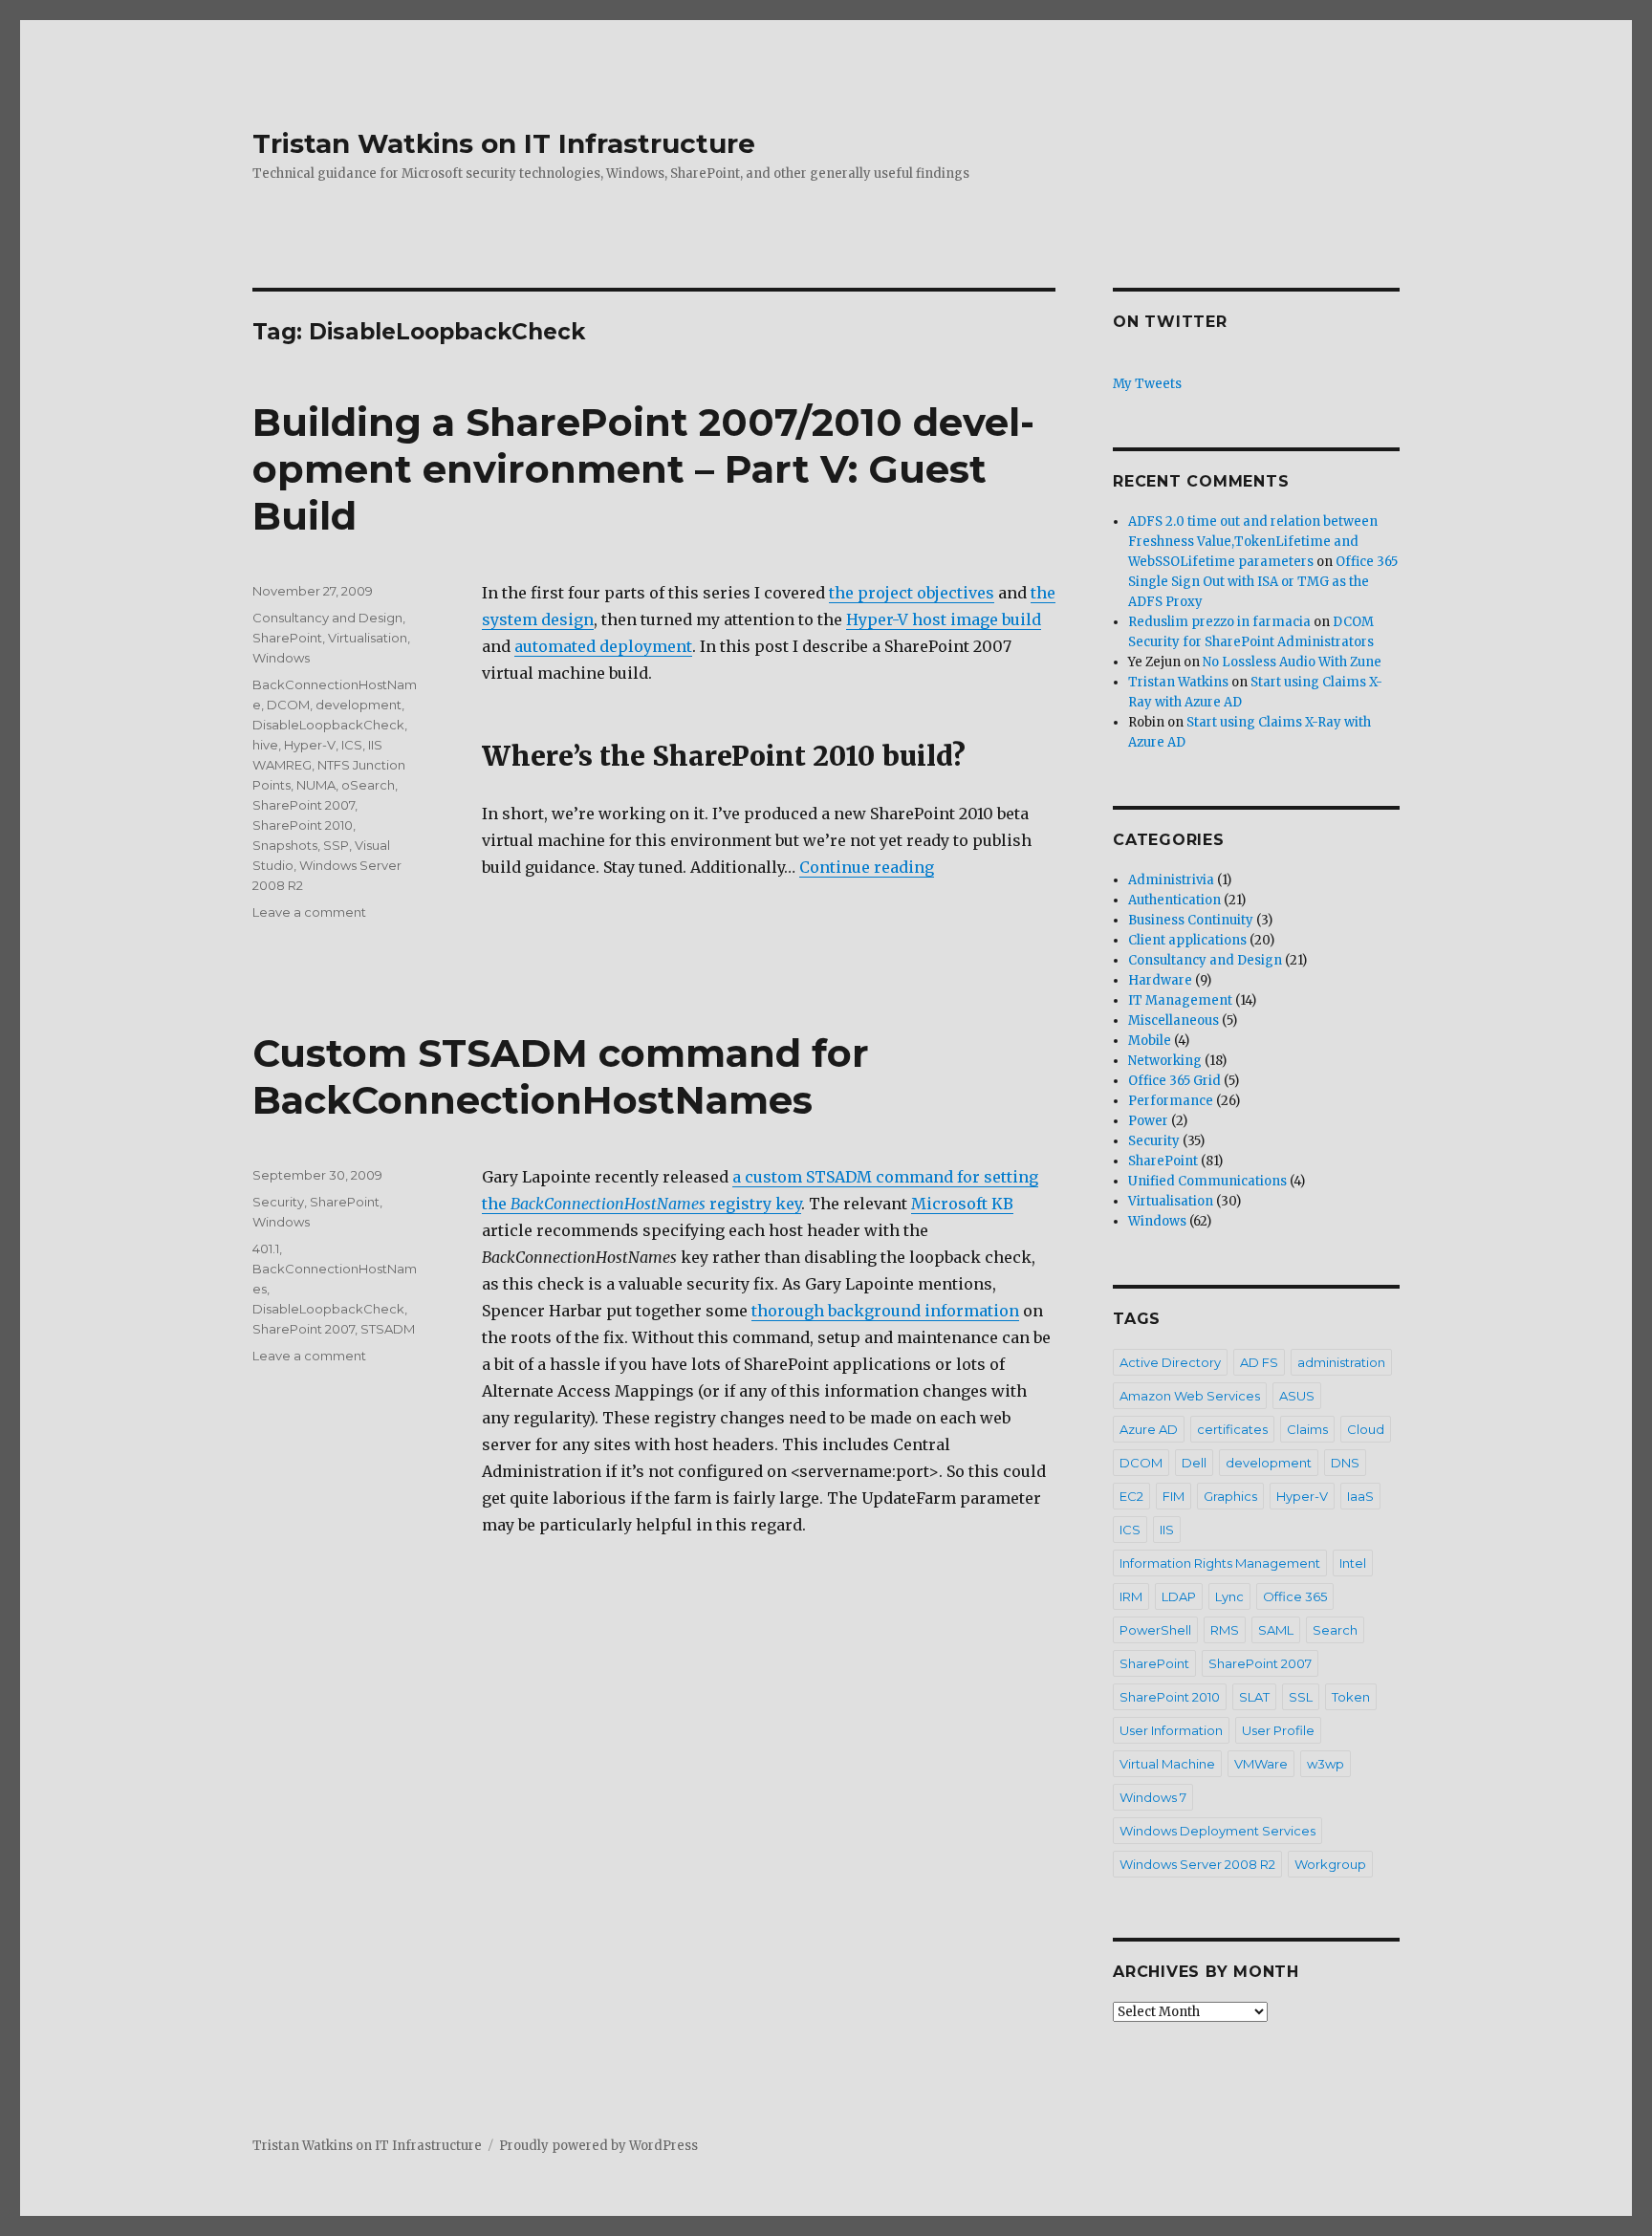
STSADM (388, 1329)
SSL (1301, 1697)
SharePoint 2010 (303, 825)
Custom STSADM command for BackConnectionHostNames (561, 1076)
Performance (1171, 1101)
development (359, 705)
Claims (1307, 1429)
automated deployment (603, 646)
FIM (1174, 1496)
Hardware (1160, 980)
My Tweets (1147, 384)
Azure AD (1149, 1429)
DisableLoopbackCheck (328, 725)
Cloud (1366, 1429)
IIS (1167, 1530)
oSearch (368, 785)
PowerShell (1155, 1630)
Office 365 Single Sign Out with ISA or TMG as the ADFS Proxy (1263, 582)
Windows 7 (1153, 1797)
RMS (1225, 1630)
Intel (1353, 1563)
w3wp (1326, 1764)
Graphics (1230, 1496)
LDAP (1179, 1596)
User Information (1171, 1730)
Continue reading (867, 867)
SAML (1276, 1630)
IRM (1131, 1596)
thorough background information (885, 1311)
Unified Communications (1207, 1181)
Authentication (1174, 900)
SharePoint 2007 (304, 805)
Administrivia (1171, 880)
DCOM (288, 705)
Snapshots (285, 845)
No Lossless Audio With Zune (1292, 662)
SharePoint (287, 638)
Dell (1194, 1463)
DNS (1345, 1463)
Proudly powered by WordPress (598, 2146)
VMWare (1261, 1764)
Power (1148, 1121)
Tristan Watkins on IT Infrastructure (504, 143)
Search (1335, 1630)
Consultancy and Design (327, 618)
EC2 (1131, 1496)
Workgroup (1330, 1864)
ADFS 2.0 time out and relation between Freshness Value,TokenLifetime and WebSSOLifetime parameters (1253, 542)
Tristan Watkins (1178, 682)
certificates (1232, 1429)
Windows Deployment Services (1217, 1831)
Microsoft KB (962, 1204)
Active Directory (1170, 1362)
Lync (1229, 1596)
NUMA (316, 785)
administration (1341, 1362)
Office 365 (1295, 1596)
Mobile (1150, 1041)
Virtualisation (368, 638)
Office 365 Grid (1174, 1081)
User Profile (1278, 1730)
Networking (1165, 1061)
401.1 (266, 1248)
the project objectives (912, 593)
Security (278, 1202)
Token (1351, 1697)
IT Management (1180, 1000)
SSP (336, 845)
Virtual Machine (1167, 1764)
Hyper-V (310, 745)
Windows (281, 658)
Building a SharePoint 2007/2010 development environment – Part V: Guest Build (643, 469)
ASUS (1297, 1396)
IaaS (1360, 1496)
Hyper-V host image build (944, 619)
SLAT (1254, 1697)
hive (265, 745)
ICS (352, 745)
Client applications (1187, 940)
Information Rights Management (1220, 1563)
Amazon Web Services (1190, 1396)
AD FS (1259, 1362)
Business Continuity (1191, 920)
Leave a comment (309, 912)
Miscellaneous (1174, 1020)
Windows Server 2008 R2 (1197, 1864)
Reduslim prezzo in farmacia (1219, 622)
